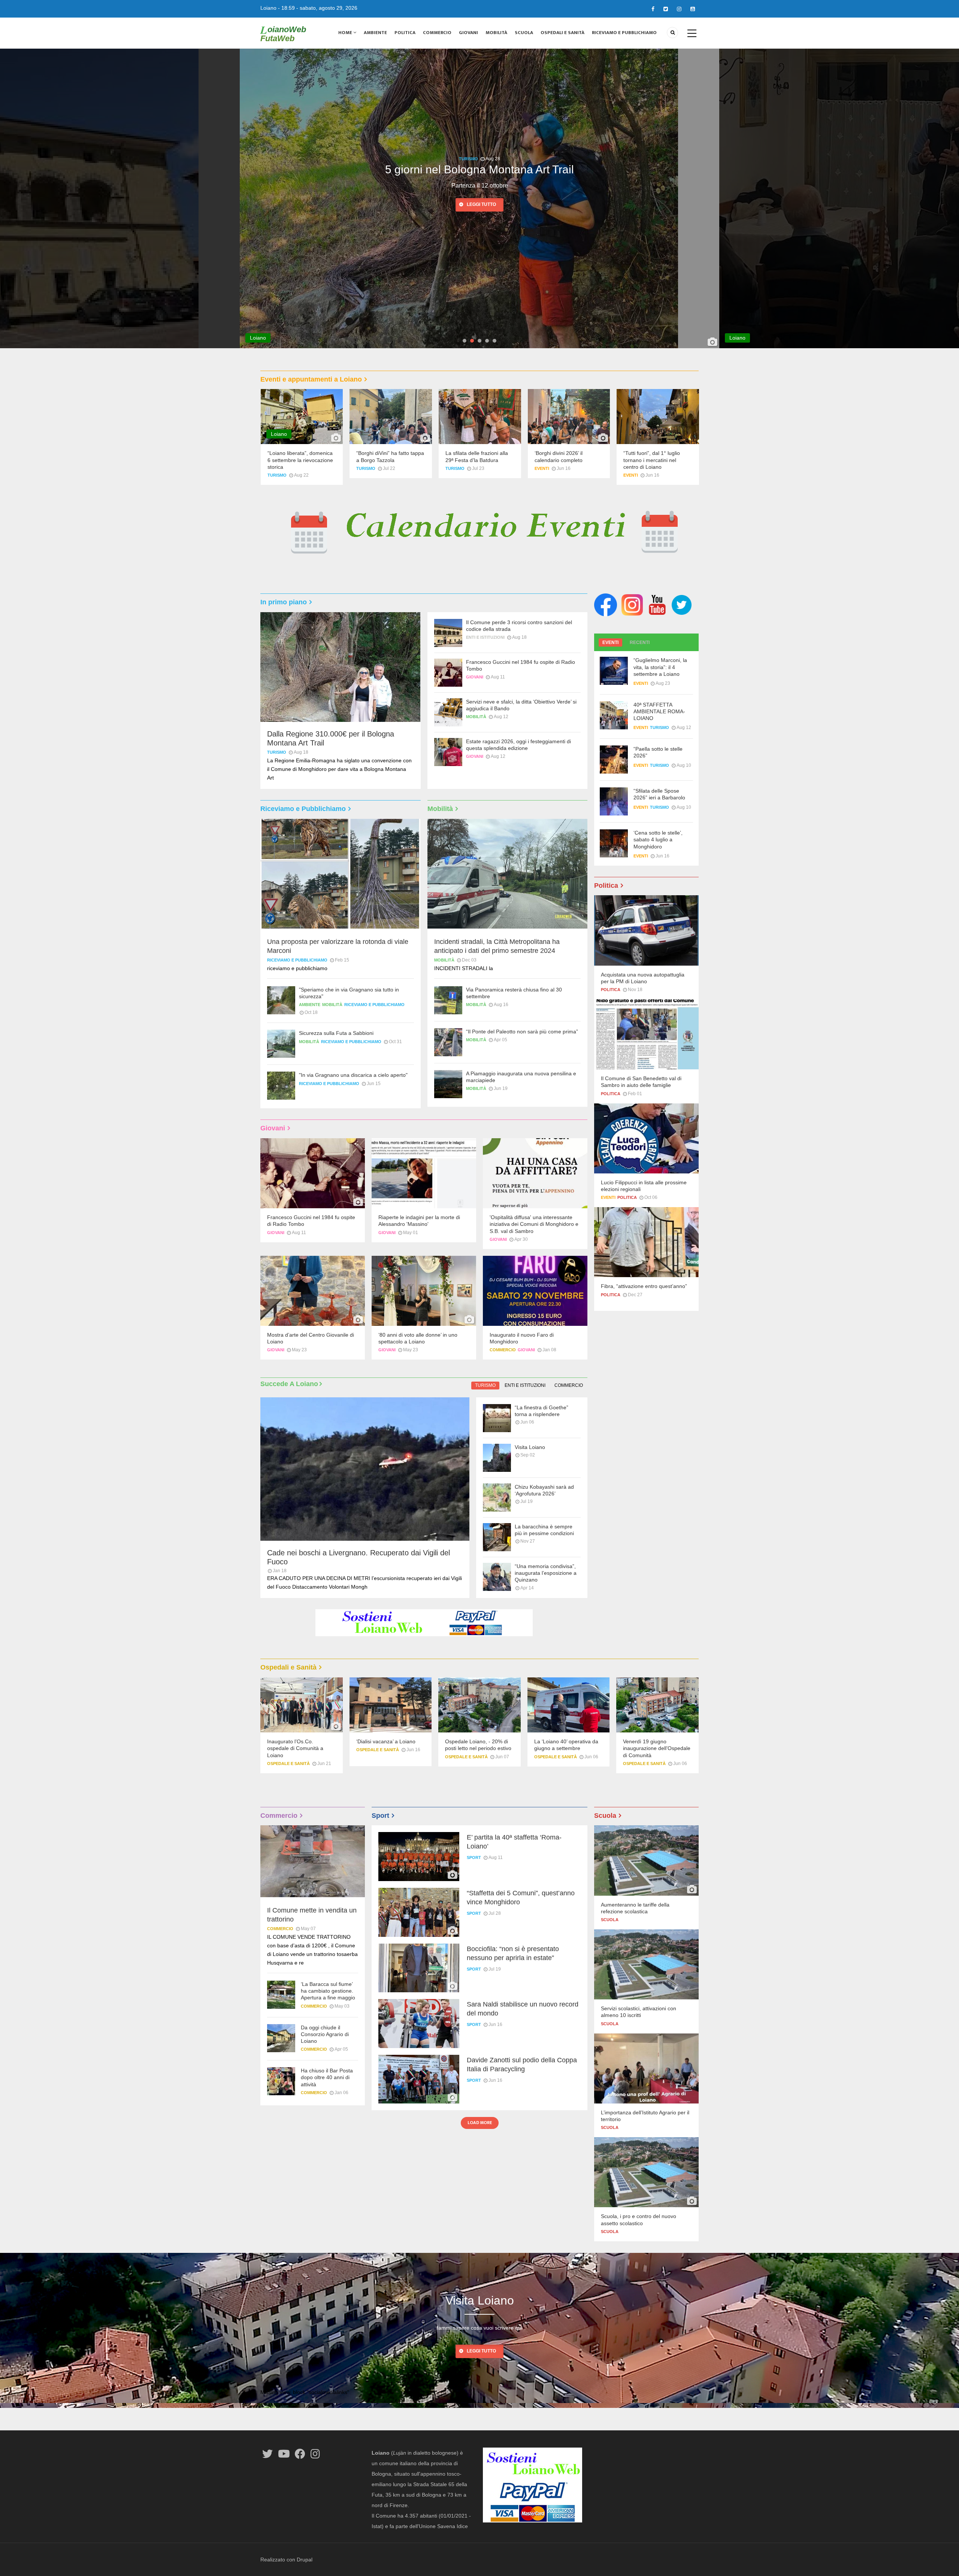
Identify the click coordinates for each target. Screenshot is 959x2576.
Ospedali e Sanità (562, 33)
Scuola (524, 33)
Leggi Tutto (481, 2351)
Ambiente (375, 33)
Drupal (305, 2560)
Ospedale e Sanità (288, 1764)
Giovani (468, 33)
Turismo (948, 159)
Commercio (437, 33)
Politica (405, 33)
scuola (610, 1920)
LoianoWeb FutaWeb (283, 34)
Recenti (640, 643)
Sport (474, 1857)
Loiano (268, 8)
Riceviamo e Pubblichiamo (624, 33)
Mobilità (496, 33)
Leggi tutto (481, 204)
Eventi (542, 468)
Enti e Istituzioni (468, 159)
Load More (480, 2123)
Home (346, 33)
